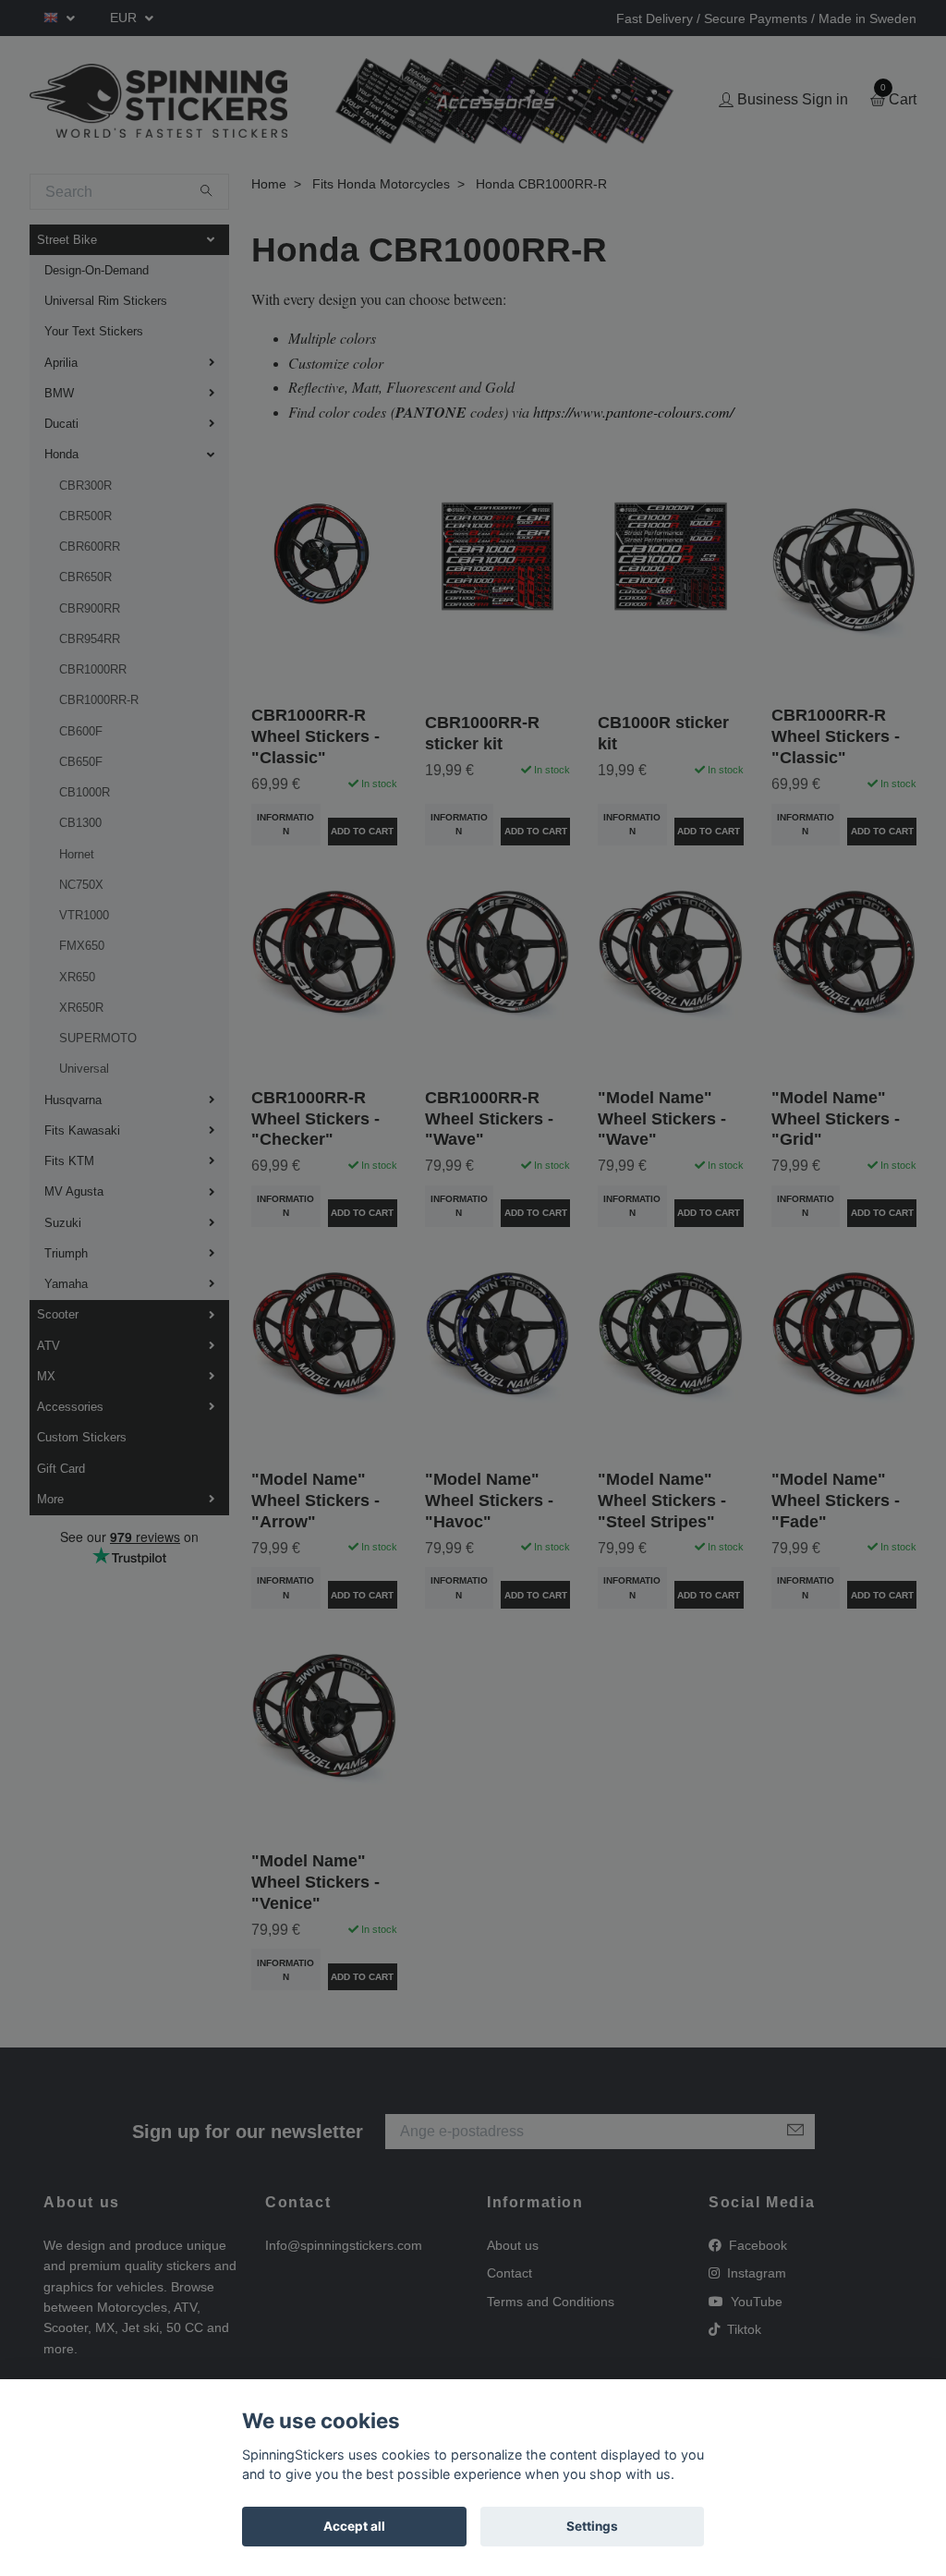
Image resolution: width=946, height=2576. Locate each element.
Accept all (354, 2526)
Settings (592, 2526)
